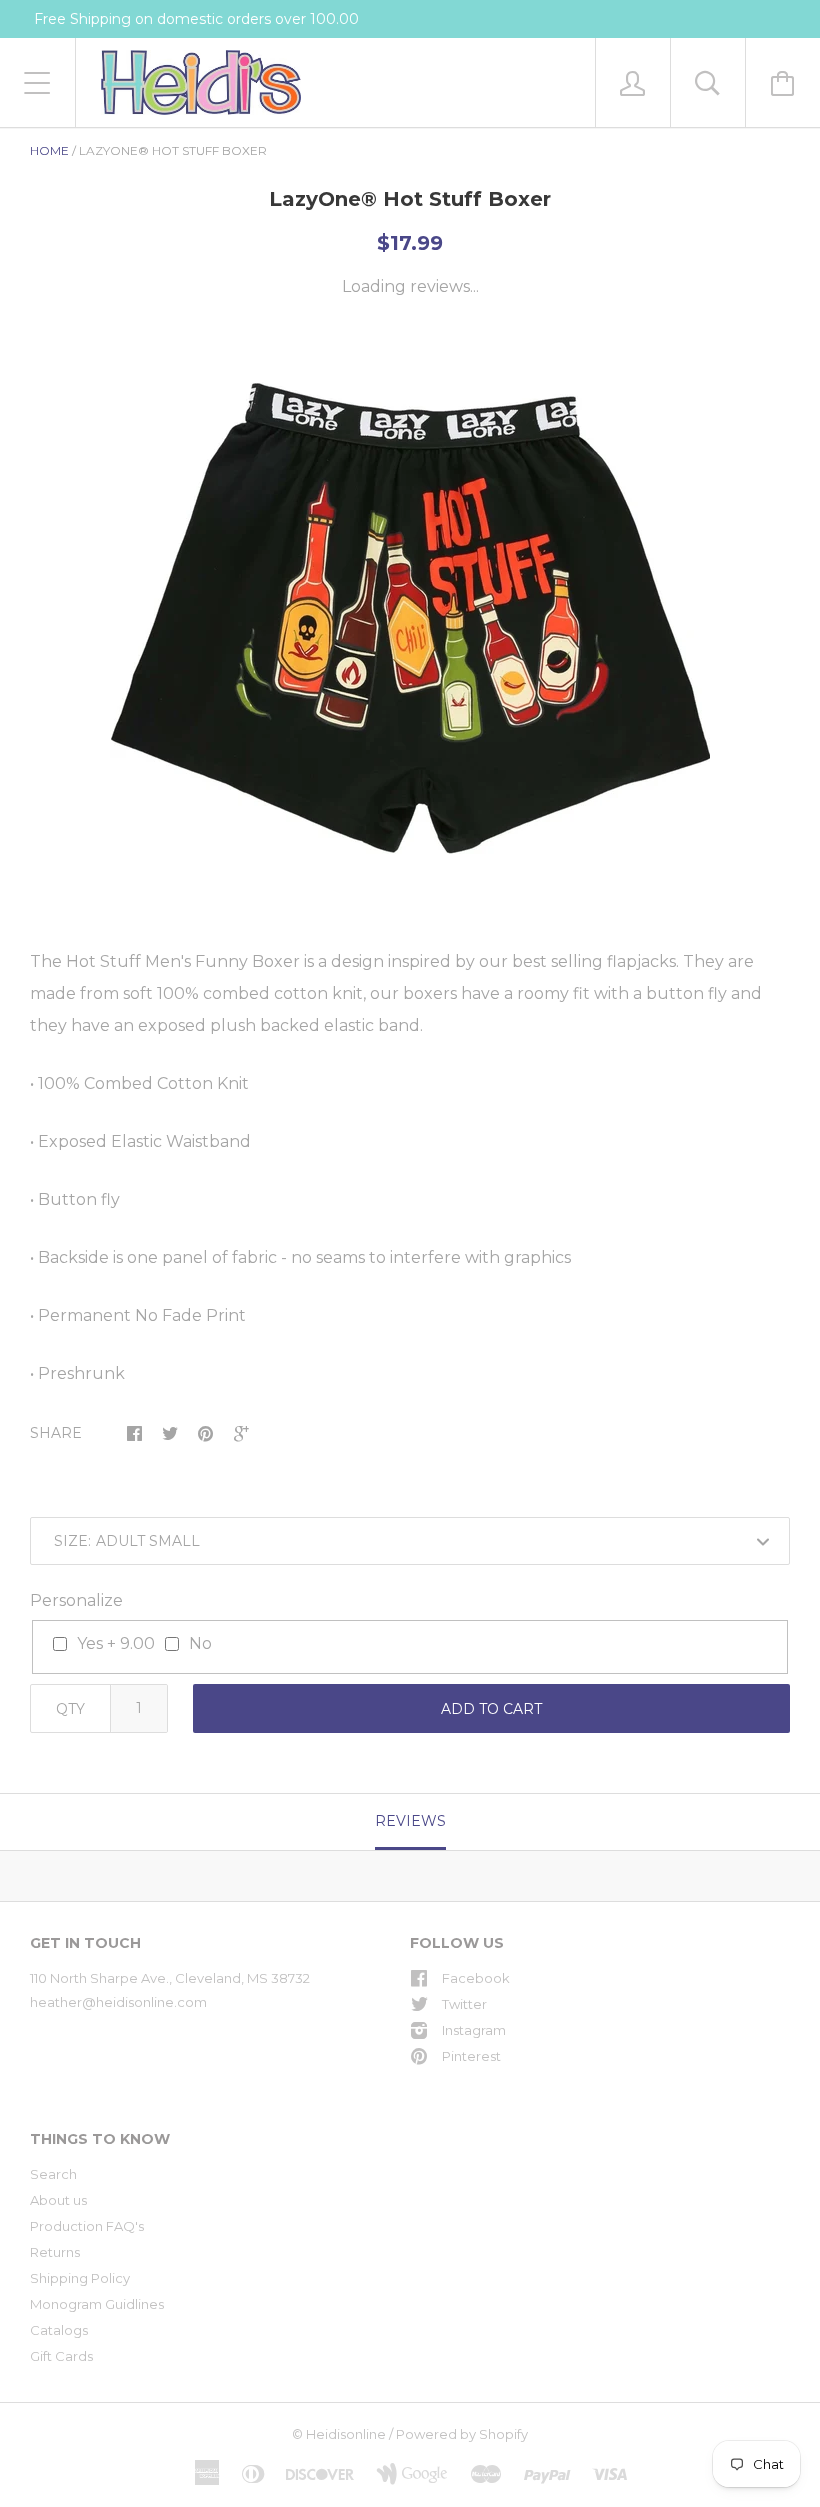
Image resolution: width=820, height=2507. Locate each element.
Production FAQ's (87, 2226)
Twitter (464, 2004)
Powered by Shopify (462, 2434)
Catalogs (59, 2330)
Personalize (76, 1600)
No (200, 1643)
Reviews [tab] (410, 1821)
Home (49, 150)
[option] (410, 626)
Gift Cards (61, 2356)
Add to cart (491, 1709)
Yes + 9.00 (116, 1643)
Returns (55, 2252)
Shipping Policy (80, 2278)
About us (58, 2200)
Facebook (476, 1978)
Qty (70, 1709)
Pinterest (471, 2056)
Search (53, 2174)
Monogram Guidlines (97, 2304)
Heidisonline (346, 2434)
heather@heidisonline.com (118, 2002)
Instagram (474, 2030)
